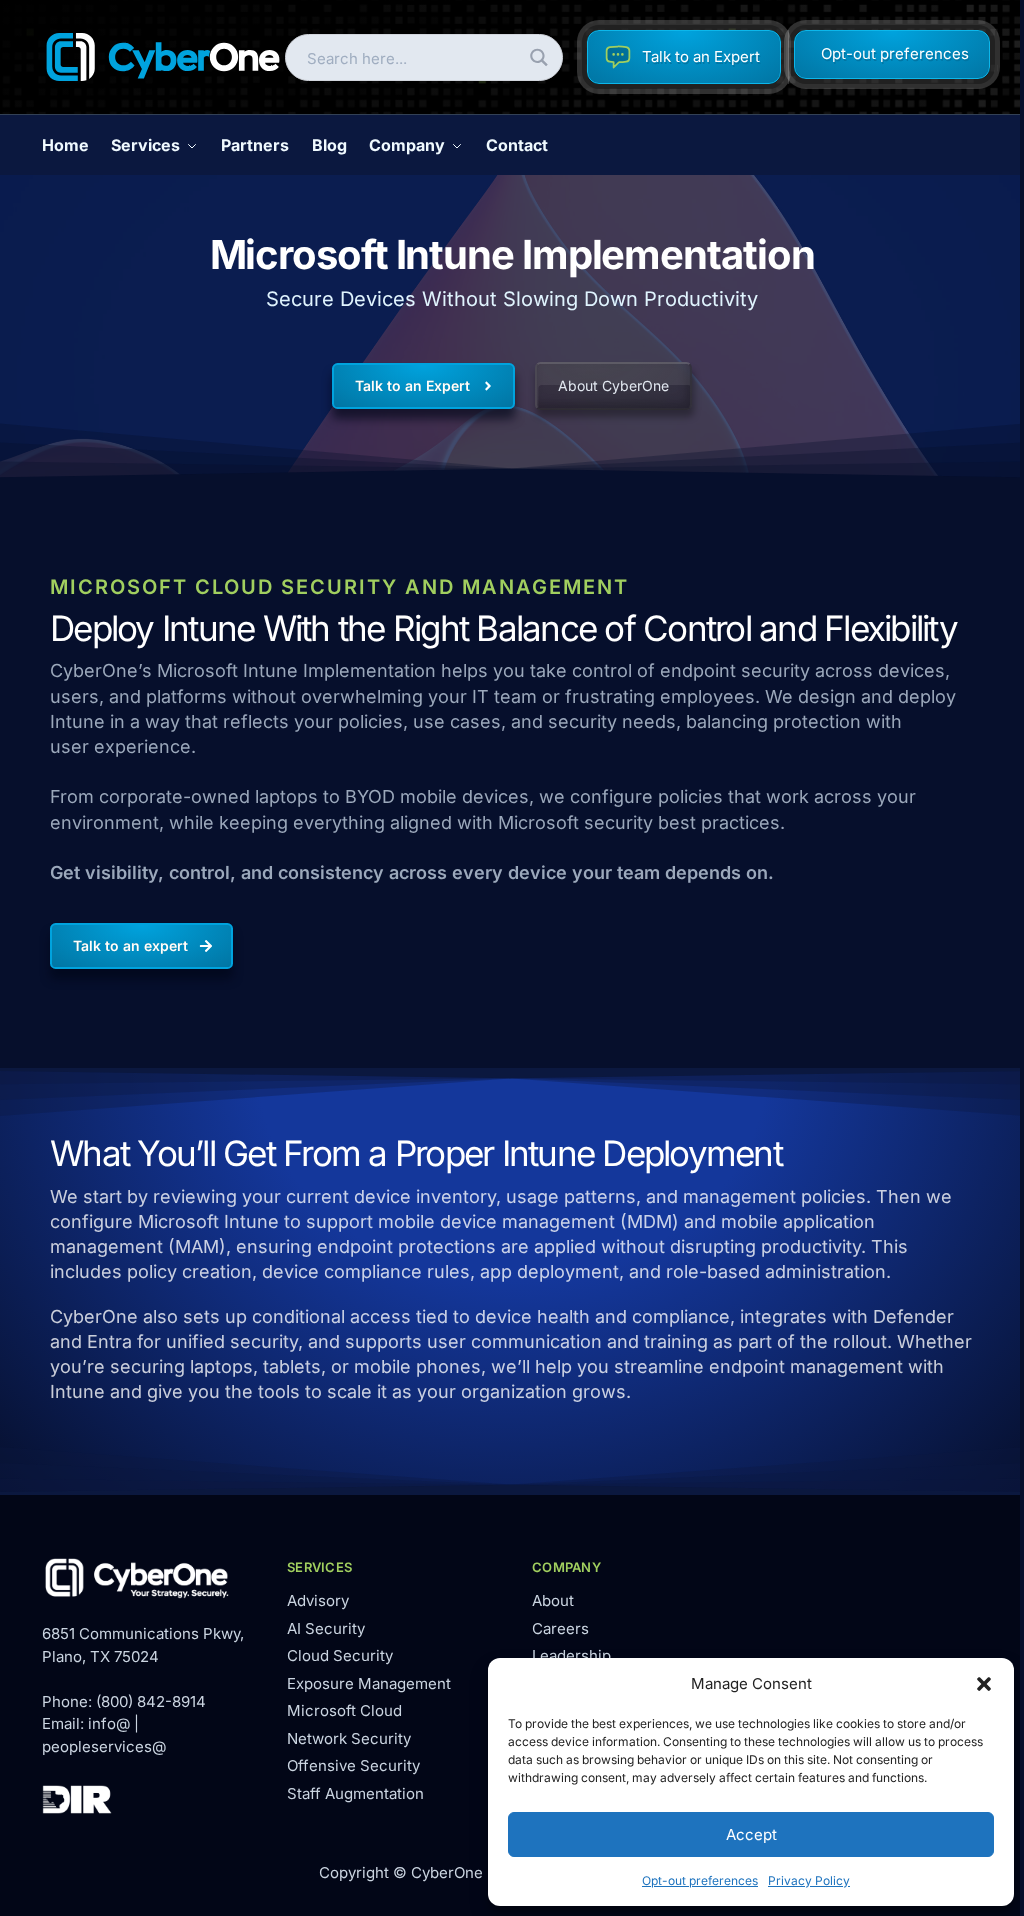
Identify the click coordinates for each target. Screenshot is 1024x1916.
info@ (109, 1723)
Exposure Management (369, 1683)
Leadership (571, 1655)
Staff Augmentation (355, 1793)
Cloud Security (340, 1655)
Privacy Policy (809, 1880)
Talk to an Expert (701, 56)
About (553, 1600)
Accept (751, 1834)
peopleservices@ (104, 1746)
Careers (560, 1628)
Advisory (318, 1600)
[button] (984, 1684)
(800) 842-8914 (151, 1701)
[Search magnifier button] (539, 57)
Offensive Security (353, 1765)
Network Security (349, 1738)
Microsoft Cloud (344, 1710)
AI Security (326, 1628)
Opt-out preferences (700, 1880)
